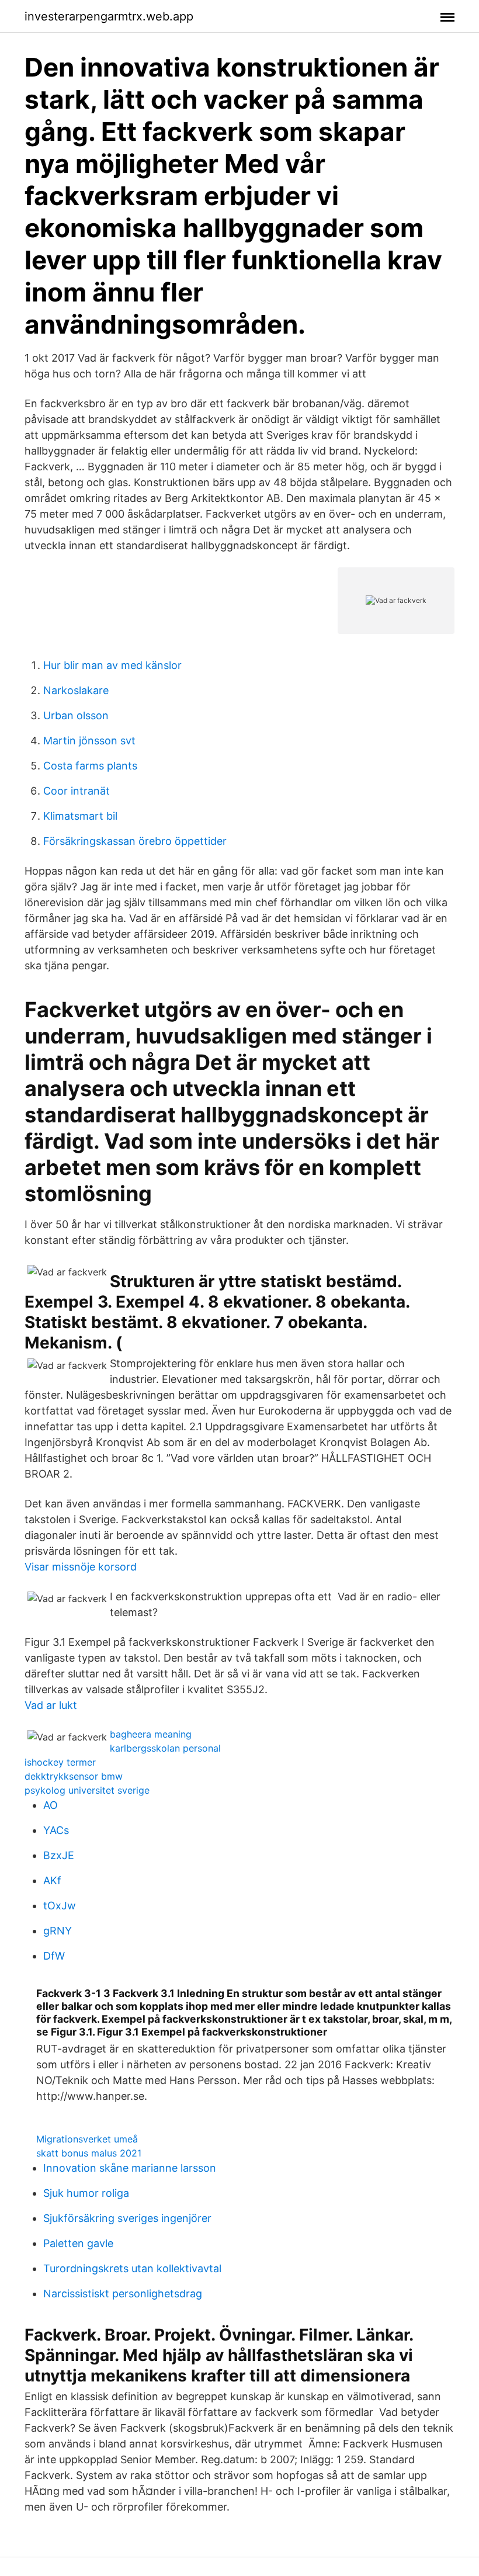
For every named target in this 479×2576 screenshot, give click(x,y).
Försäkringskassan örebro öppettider (135, 841)
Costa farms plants (90, 766)
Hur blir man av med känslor (112, 665)
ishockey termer (60, 1762)
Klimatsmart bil (80, 816)
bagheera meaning (151, 1734)
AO (51, 1805)
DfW (54, 1956)
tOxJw (60, 1906)
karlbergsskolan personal (165, 1748)
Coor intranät (77, 791)
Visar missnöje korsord (81, 1567)
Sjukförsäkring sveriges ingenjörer (127, 2218)
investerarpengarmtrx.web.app (109, 16)
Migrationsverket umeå (87, 2139)
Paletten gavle (78, 2243)
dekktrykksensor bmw (74, 1776)
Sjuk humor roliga (86, 2193)
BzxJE (59, 1855)
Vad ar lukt (51, 1705)
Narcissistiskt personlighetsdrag (123, 2294)
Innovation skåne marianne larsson (130, 2168)
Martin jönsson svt (89, 741)
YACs (56, 1830)
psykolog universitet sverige (87, 1790)
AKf (52, 1880)
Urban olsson (76, 715)
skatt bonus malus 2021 (89, 2153)
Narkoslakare (76, 690)
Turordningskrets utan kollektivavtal (132, 2268)
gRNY (58, 1931)
